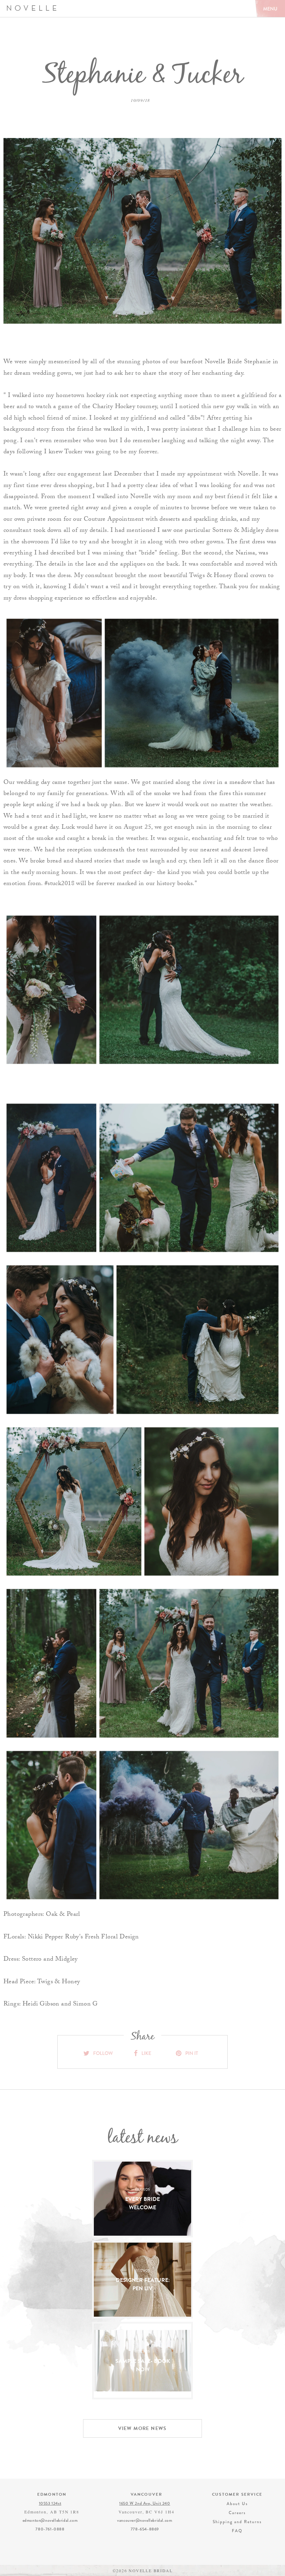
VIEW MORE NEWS (142, 2428)
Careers (237, 2513)
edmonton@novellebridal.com (50, 2520)
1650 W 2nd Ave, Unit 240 (145, 2503)
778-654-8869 (145, 2529)
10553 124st (50, 2503)
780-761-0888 (50, 2529)
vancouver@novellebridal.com (145, 2520)
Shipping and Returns (237, 2522)
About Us (237, 2504)
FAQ (237, 2531)
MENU (270, 9)
